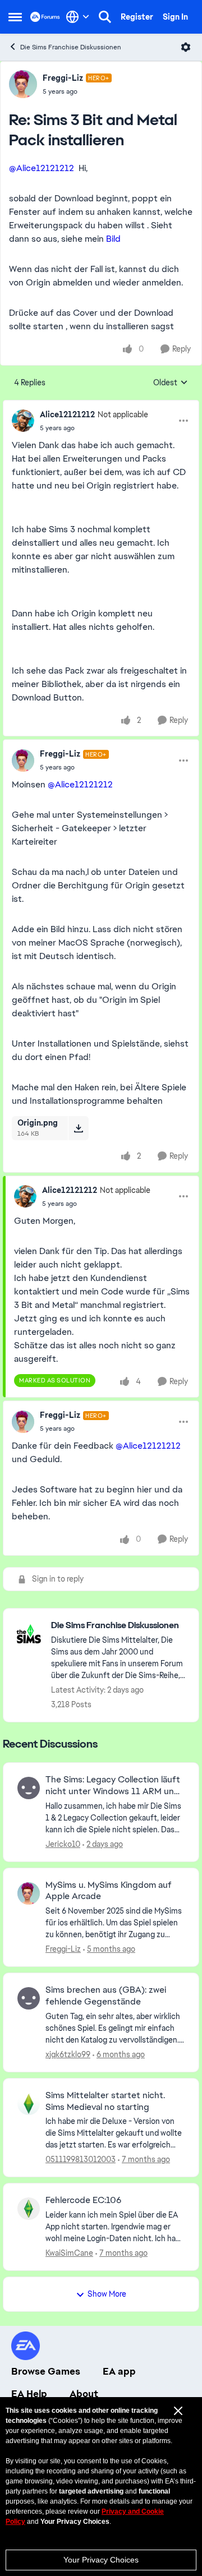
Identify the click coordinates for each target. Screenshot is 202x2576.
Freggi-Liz (63, 78)
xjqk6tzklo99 (68, 2054)
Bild (113, 239)
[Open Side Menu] (15, 17)
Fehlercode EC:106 (83, 2200)
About (84, 2394)
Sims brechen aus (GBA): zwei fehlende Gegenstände (106, 1996)
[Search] (105, 17)
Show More (107, 2294)
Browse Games (46, 2371)
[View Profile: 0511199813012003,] (29, 2104)
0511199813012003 (81, 2159)
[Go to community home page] (45, 17)
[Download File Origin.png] (78, 1128)
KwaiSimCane (69, 2253)
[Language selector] (78, 17)
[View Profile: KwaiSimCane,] (29, 2209)
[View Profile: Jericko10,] (29, 1788)
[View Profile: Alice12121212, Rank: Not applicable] (23, 421)
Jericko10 (63, 1844)
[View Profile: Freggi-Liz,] (29, 1893)
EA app (119, 2371)
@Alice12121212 (42, 168)
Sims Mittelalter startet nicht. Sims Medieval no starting (105, 2101)
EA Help (29, 2394)
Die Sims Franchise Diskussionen (71, 47)
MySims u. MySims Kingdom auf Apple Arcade (109, 1891)
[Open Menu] (186, 47)
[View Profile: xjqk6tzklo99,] (29, 1998)
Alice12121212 (67, 414)
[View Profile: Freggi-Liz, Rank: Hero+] (23, 84)
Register (137, 17)
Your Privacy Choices (101, 2560)
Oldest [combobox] (171, 383)
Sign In (175, 17)
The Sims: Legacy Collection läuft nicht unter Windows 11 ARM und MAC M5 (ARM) (113, 1786)
